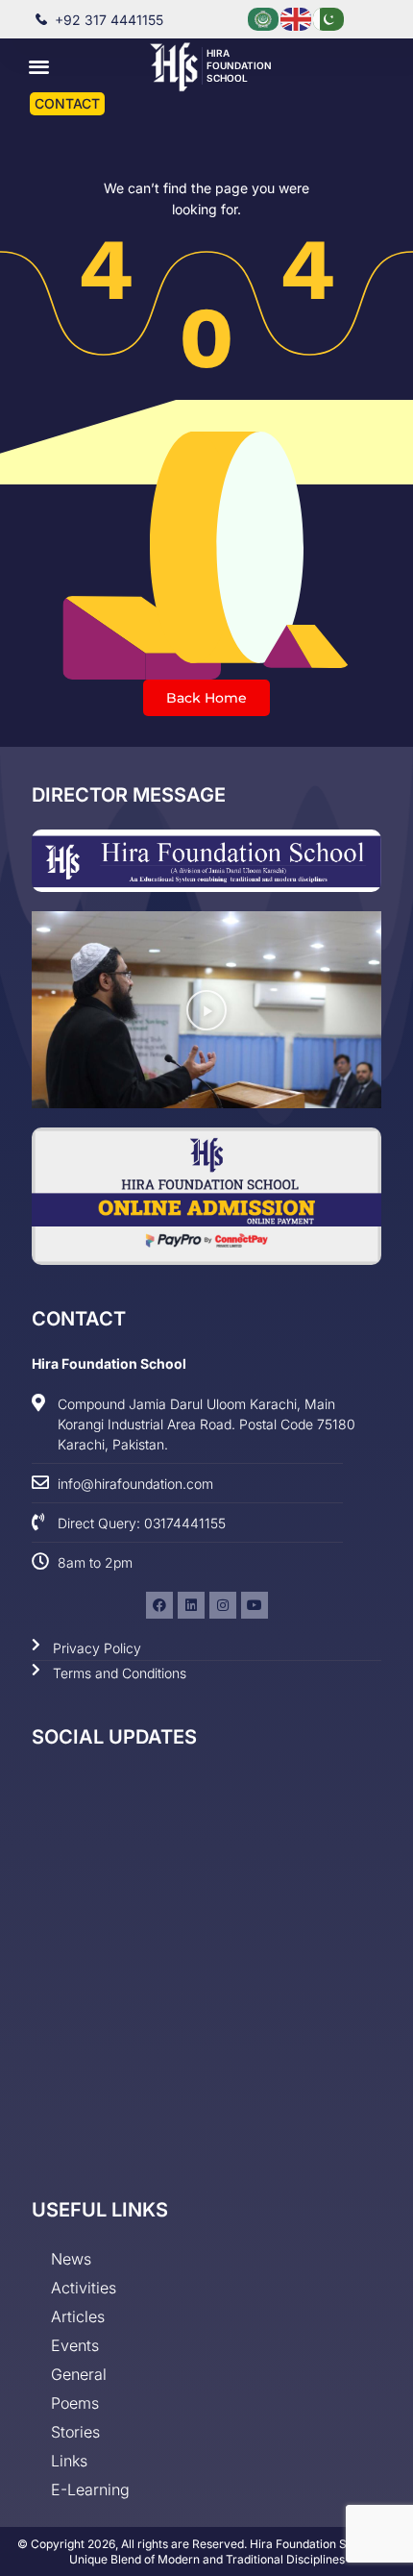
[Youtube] (255, 1605)
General (79, 2374)
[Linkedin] (191, 1605)
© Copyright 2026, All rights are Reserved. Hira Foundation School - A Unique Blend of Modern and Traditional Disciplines (206, 2551)
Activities (84, 2288)
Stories (75, 2432)
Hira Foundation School (239, 65)
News (71, 2259)
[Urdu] (329, 18)
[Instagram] (223, 1605)
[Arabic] (264, 18)
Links (69, 2461)
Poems (75, 2403)
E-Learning (90, 2489)
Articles (78, 2316)
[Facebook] (159, 1605)
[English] (297, 18)
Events (75, 2345)
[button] (40, 66)
